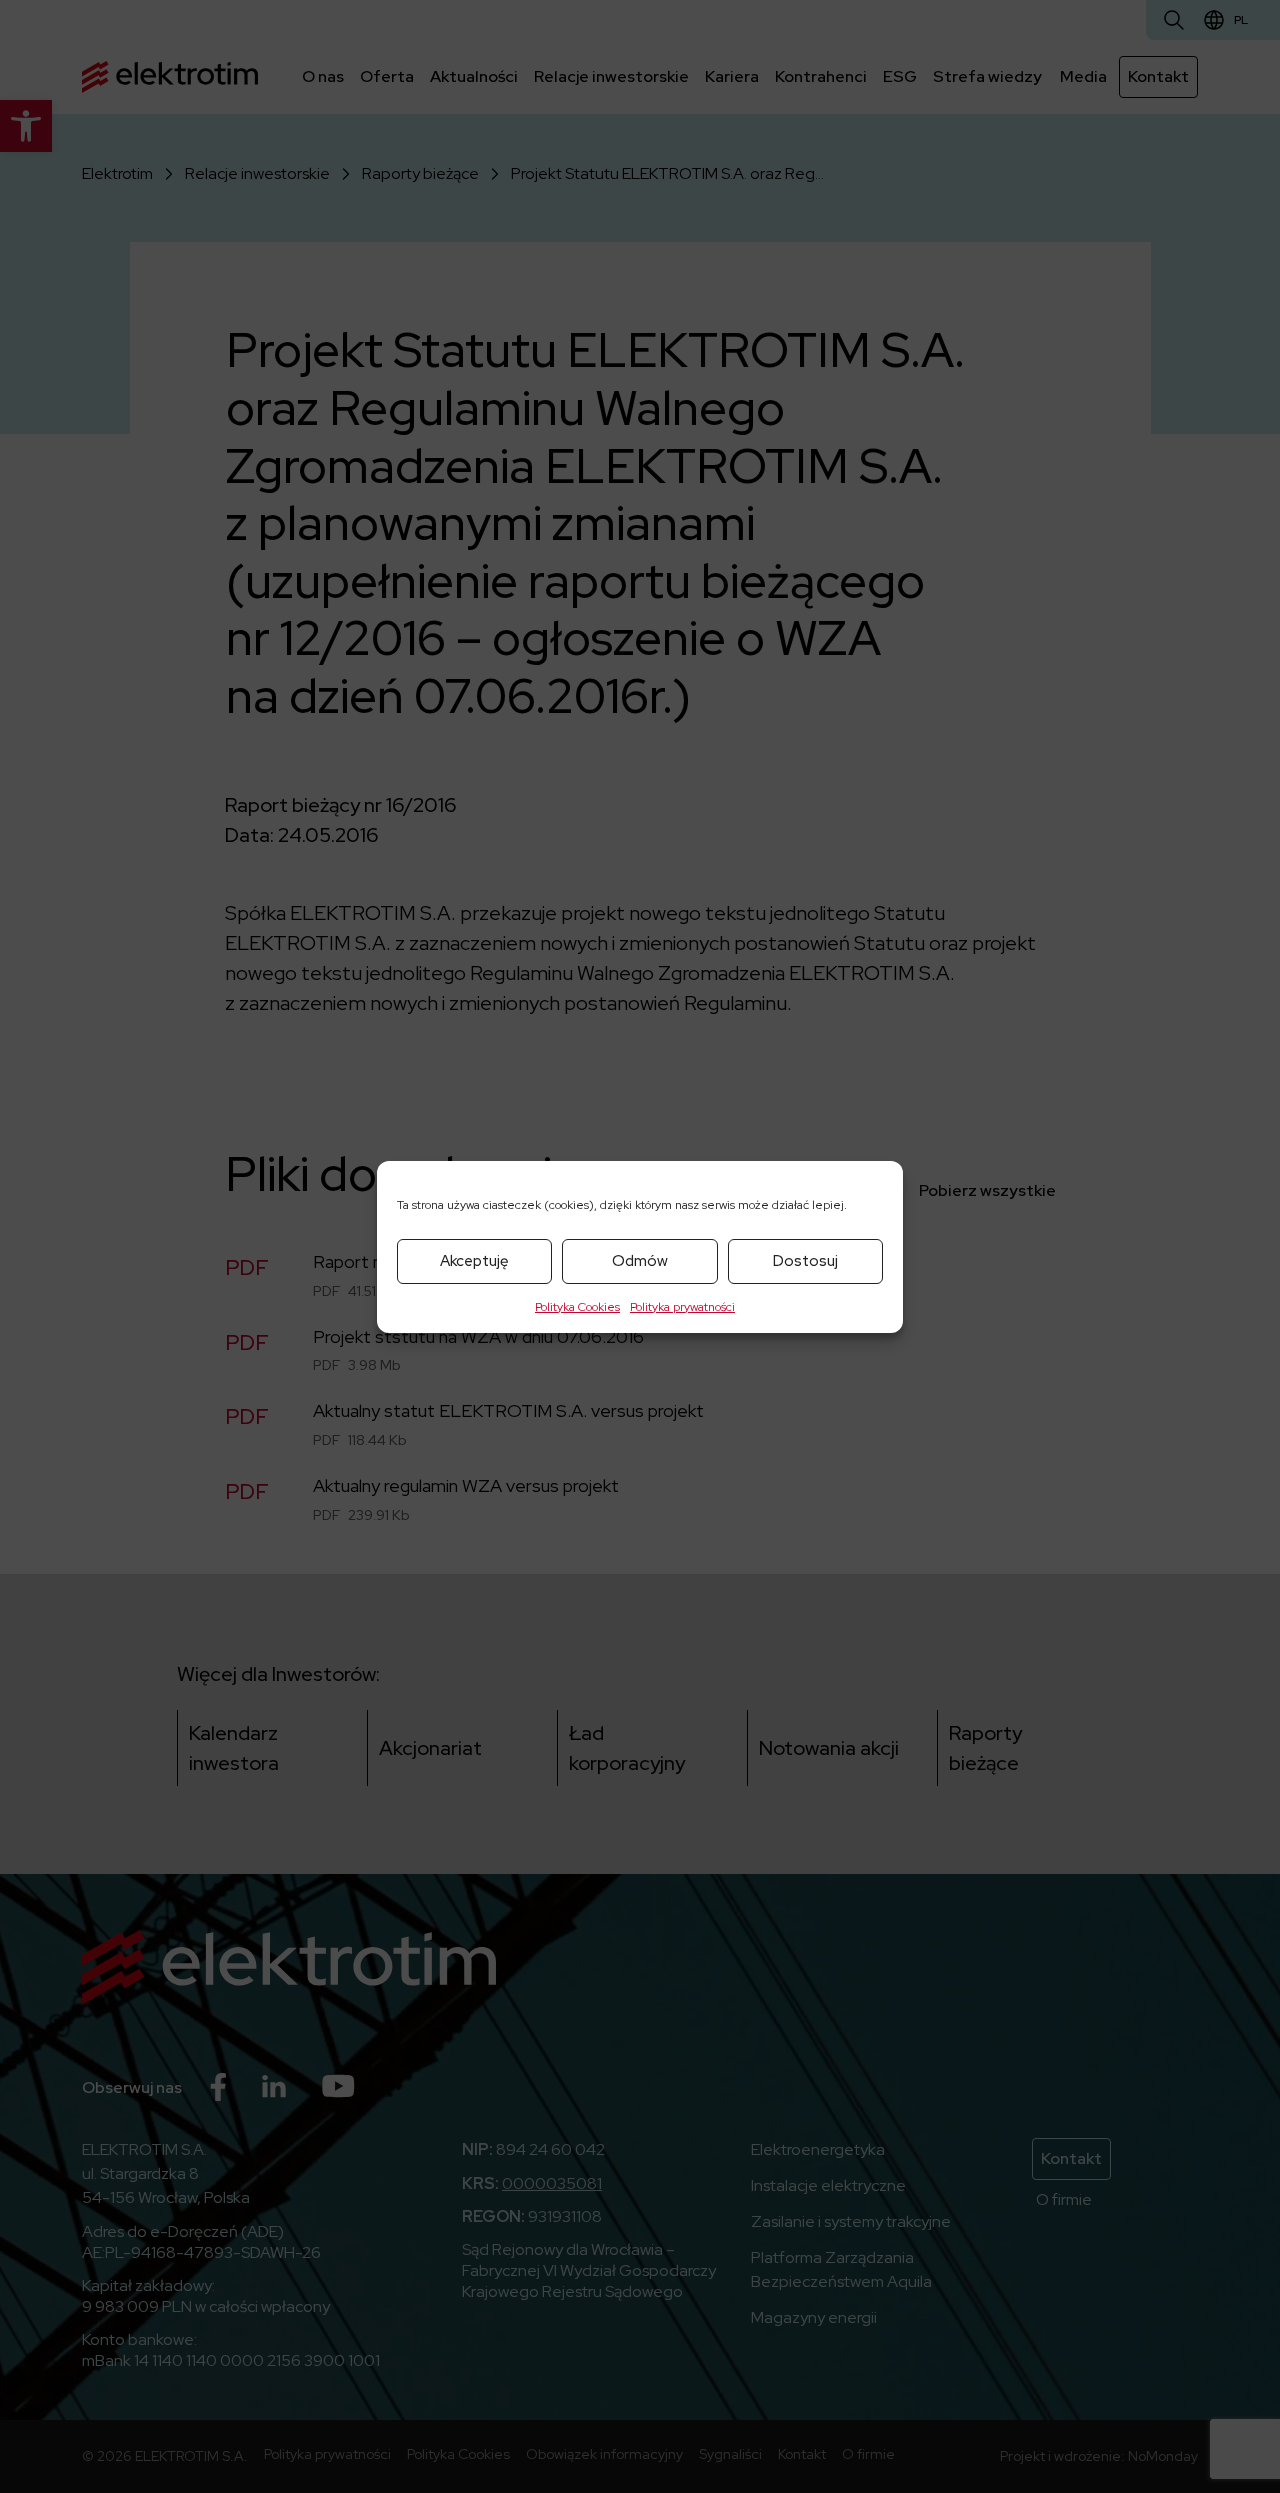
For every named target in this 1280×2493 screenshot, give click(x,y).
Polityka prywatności (682, 1307)
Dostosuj (805, 1261)
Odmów (640, 1261)
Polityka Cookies (577, 1307)
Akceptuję (474, 1261)
